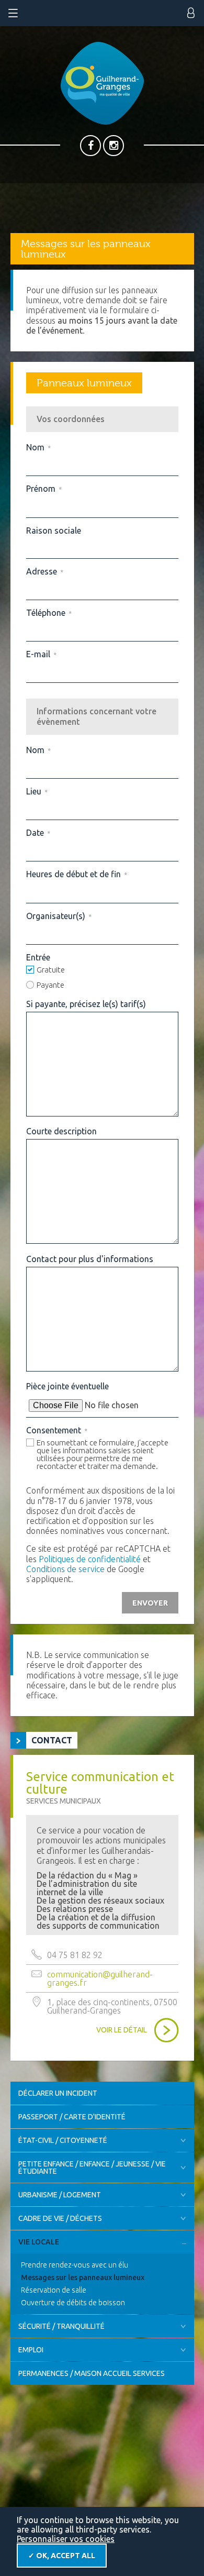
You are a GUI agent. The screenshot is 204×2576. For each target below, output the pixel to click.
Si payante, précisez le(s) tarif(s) (86, 1004)
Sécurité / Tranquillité (61, 2326)
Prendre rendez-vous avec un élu (75, 2265)
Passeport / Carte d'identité (72, 2117)
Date (38, 833)
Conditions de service (65, 1569)
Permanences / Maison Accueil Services (92, 2373)
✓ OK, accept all (62, 2556)
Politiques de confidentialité (90, 1559)
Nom (38, 447)
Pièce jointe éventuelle (67, 1386)
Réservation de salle (54, 2290)
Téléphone (49, 613)
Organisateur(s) (59, 916)
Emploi (31, 2350)
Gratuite (51, 970)
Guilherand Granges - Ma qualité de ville (102, 83)
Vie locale (39, 2242)
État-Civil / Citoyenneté (63, 2140)
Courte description (61, 1131)
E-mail (41, 654)
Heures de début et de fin (76, 874)
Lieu (37, 791)
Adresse (44, 571)
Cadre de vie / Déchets (60, 2218)
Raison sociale (54, 530)
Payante (50, 985)
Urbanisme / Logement (60, 2195)
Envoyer (150, 1603)
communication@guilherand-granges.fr (100, 1978)
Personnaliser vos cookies (66, 2539)
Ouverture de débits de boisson (73, 2303)
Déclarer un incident (58, 2093)
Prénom (44, 489)
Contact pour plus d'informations (90, 1259)
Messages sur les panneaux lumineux (83, 2278)
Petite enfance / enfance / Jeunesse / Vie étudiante (92, 2168)
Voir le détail (122, 2030)
